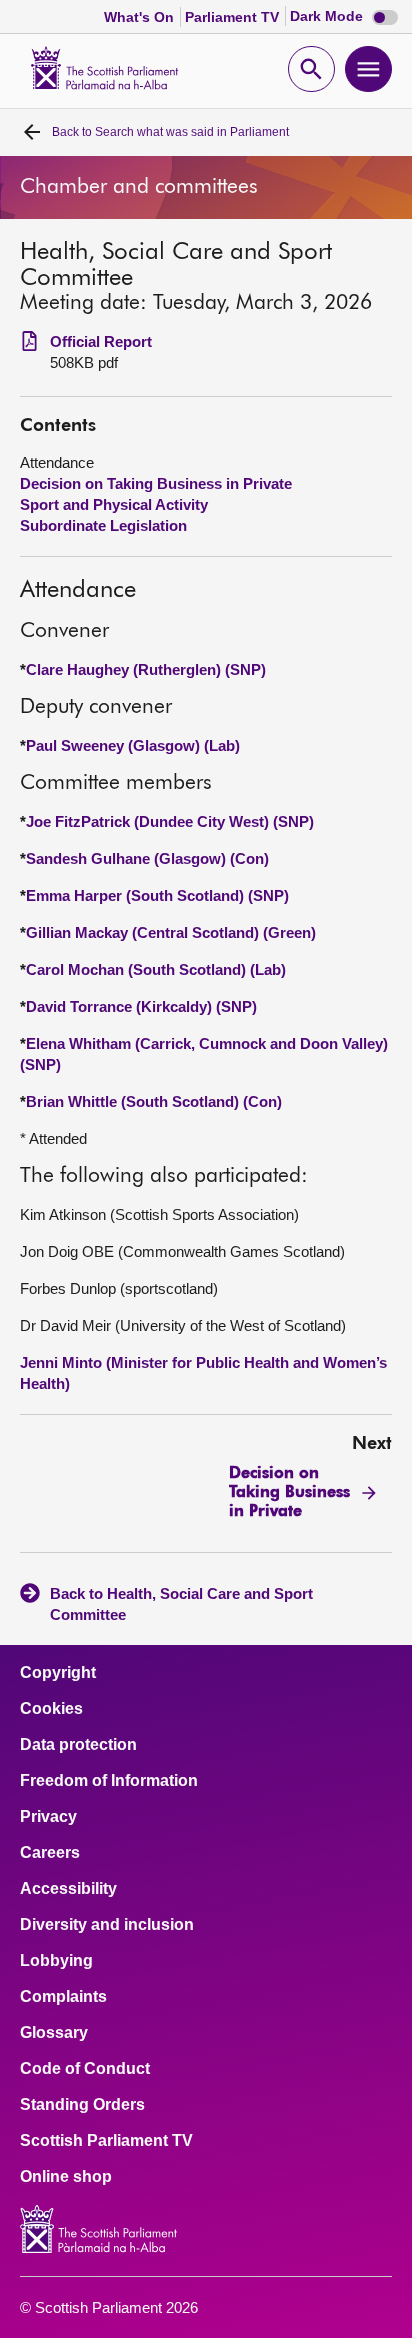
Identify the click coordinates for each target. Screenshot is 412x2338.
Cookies (51, 1709)
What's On (141, 17)
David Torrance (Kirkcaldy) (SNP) (141, 1006)
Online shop (66, 2177)
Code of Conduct (85, 2069)
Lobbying (56, 1961)
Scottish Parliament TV (106, 2141)
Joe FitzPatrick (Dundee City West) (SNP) (170, 821)
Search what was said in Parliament (170, 132)
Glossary (54, 2033)
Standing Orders (82, 2105)
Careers (50, 1853)
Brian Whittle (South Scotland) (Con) (154, 1101)
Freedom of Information (109, 1781)
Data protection (78, 1745)
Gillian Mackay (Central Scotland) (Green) (171, 932)
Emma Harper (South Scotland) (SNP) (157, 895)
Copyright (58, 1673)
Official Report (101, 341)
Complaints (63, 1997)
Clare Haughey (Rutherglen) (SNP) (146, 669)
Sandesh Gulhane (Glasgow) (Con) (147, 858)
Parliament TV (234, 17)
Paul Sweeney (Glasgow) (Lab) (133, 745)
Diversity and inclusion (107, 1925)
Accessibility (68, 1889)
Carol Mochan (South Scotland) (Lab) (156, 969)
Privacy (48, 1817)
